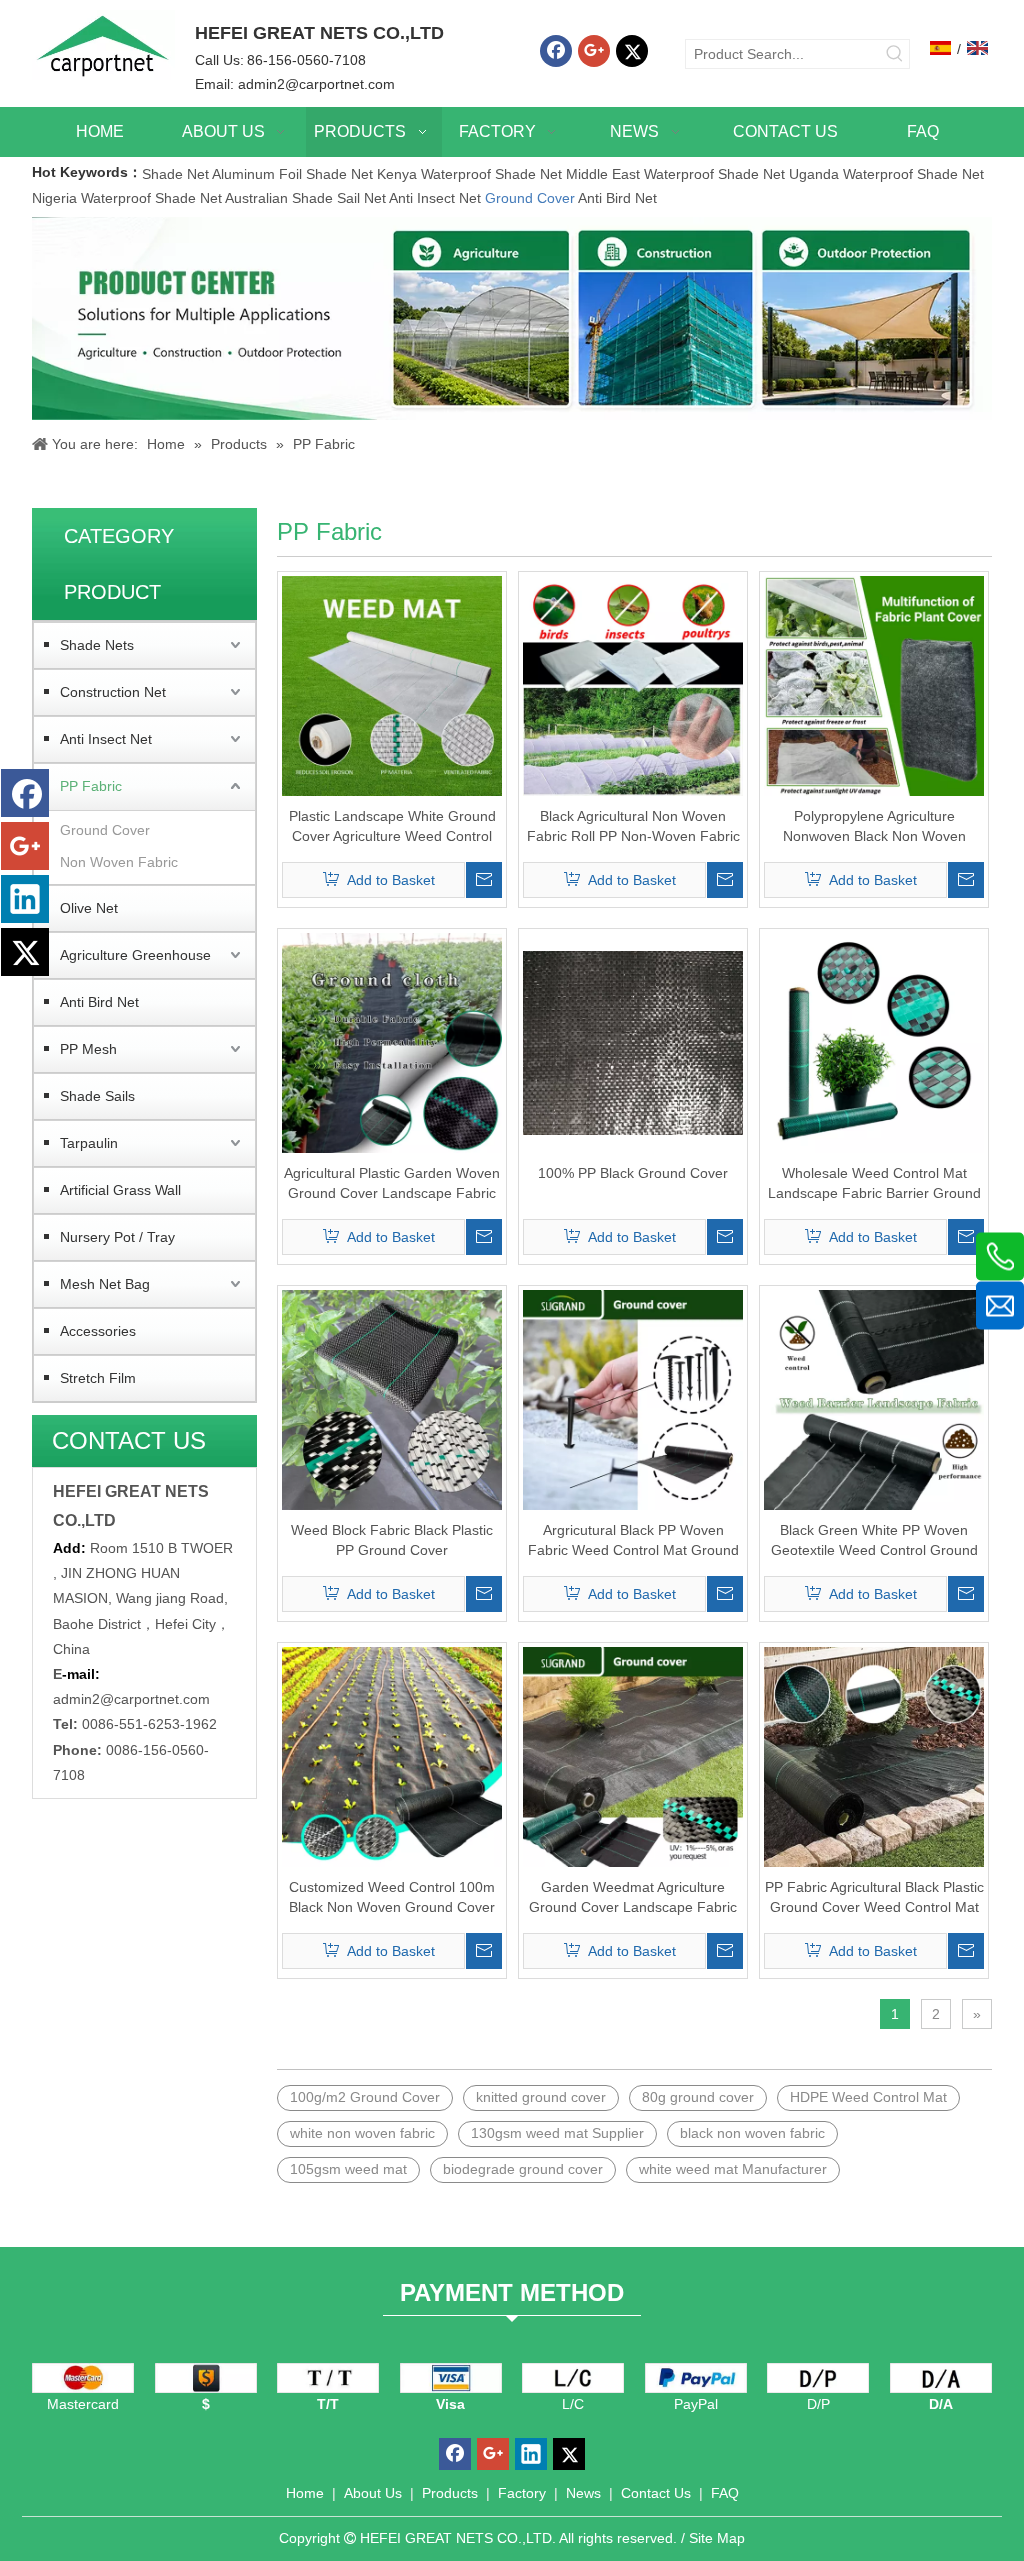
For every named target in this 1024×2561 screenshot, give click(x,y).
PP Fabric (91, 786)
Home (305, 2493)
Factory (522, 2493)
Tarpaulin (89, 1143)
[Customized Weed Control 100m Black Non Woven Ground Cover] (392, 1756)
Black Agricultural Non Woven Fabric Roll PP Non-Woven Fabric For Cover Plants (633, 827)
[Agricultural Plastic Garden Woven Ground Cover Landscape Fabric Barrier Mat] (392, 1042)
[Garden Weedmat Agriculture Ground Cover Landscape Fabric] (633, 1756)
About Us (373, 2493)
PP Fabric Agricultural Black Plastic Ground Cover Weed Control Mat (874, 1897)
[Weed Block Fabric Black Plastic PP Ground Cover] (392, 1399)
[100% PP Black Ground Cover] (633, 1042)
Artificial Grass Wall (120, 1190)
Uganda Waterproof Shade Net (886, 174)
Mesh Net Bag (105, 1284)
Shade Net (177, 174)
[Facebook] (556, 51)
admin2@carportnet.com (316, 84)
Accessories (98, 1331)
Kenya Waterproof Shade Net (469, 174)
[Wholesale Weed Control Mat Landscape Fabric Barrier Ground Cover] (874, 1042)
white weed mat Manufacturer (733, 2169)
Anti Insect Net (435, 198)
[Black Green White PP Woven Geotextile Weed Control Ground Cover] (874, 1399)
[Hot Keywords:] (895, 54)
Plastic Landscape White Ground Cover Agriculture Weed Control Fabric (392, 827)
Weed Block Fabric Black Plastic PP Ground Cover (392, 1540)
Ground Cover (530, 198)
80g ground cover (698, 2097)
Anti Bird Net (617, 198)
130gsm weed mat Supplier (557, 2133)
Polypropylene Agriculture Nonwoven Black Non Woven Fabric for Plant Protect (874, 827)
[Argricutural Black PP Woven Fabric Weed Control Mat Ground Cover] (633, 1399)
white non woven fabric (362, 2133)
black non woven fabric (752, 2133)
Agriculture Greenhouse (135, 955)
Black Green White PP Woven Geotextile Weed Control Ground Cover (874, 1541)
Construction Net (113, 692)
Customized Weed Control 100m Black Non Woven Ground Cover (392, 1897)
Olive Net (89, 908)
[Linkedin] (25, 899)
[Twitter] (632, 51)
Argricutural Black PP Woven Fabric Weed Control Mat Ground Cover (633, 1541)
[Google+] (594, 51)
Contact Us (656, 2493)
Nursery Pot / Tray (117, 1237)
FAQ (725, 2493)
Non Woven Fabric (119, 862)
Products (450, 2493)
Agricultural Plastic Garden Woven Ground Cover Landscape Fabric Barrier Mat (392, 1184)
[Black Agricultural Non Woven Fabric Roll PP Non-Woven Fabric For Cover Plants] (633, 685)
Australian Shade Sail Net (305, 198)
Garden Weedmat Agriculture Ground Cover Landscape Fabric (633, 1897)
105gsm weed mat (348, 2169)
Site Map (717, 2538)
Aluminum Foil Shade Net (294, 174)
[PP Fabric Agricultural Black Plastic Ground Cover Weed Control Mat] (874, 1756)
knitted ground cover (541, 2097)
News (583, 2493)
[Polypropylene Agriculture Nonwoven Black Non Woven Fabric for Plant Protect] (874, 685)
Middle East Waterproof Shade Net (675, 174)
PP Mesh (88, 1049)
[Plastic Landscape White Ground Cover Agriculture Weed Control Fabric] (392, 685)
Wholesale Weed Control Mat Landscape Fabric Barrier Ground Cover (874, 1184)
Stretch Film (98, 1378)
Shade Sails (97, 1096)
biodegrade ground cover (523, 2169)
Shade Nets (97, 645)
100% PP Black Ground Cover (633, 1173)
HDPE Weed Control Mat (868, 2097)
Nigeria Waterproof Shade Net (127, 198)
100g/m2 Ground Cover (365, 2097)
